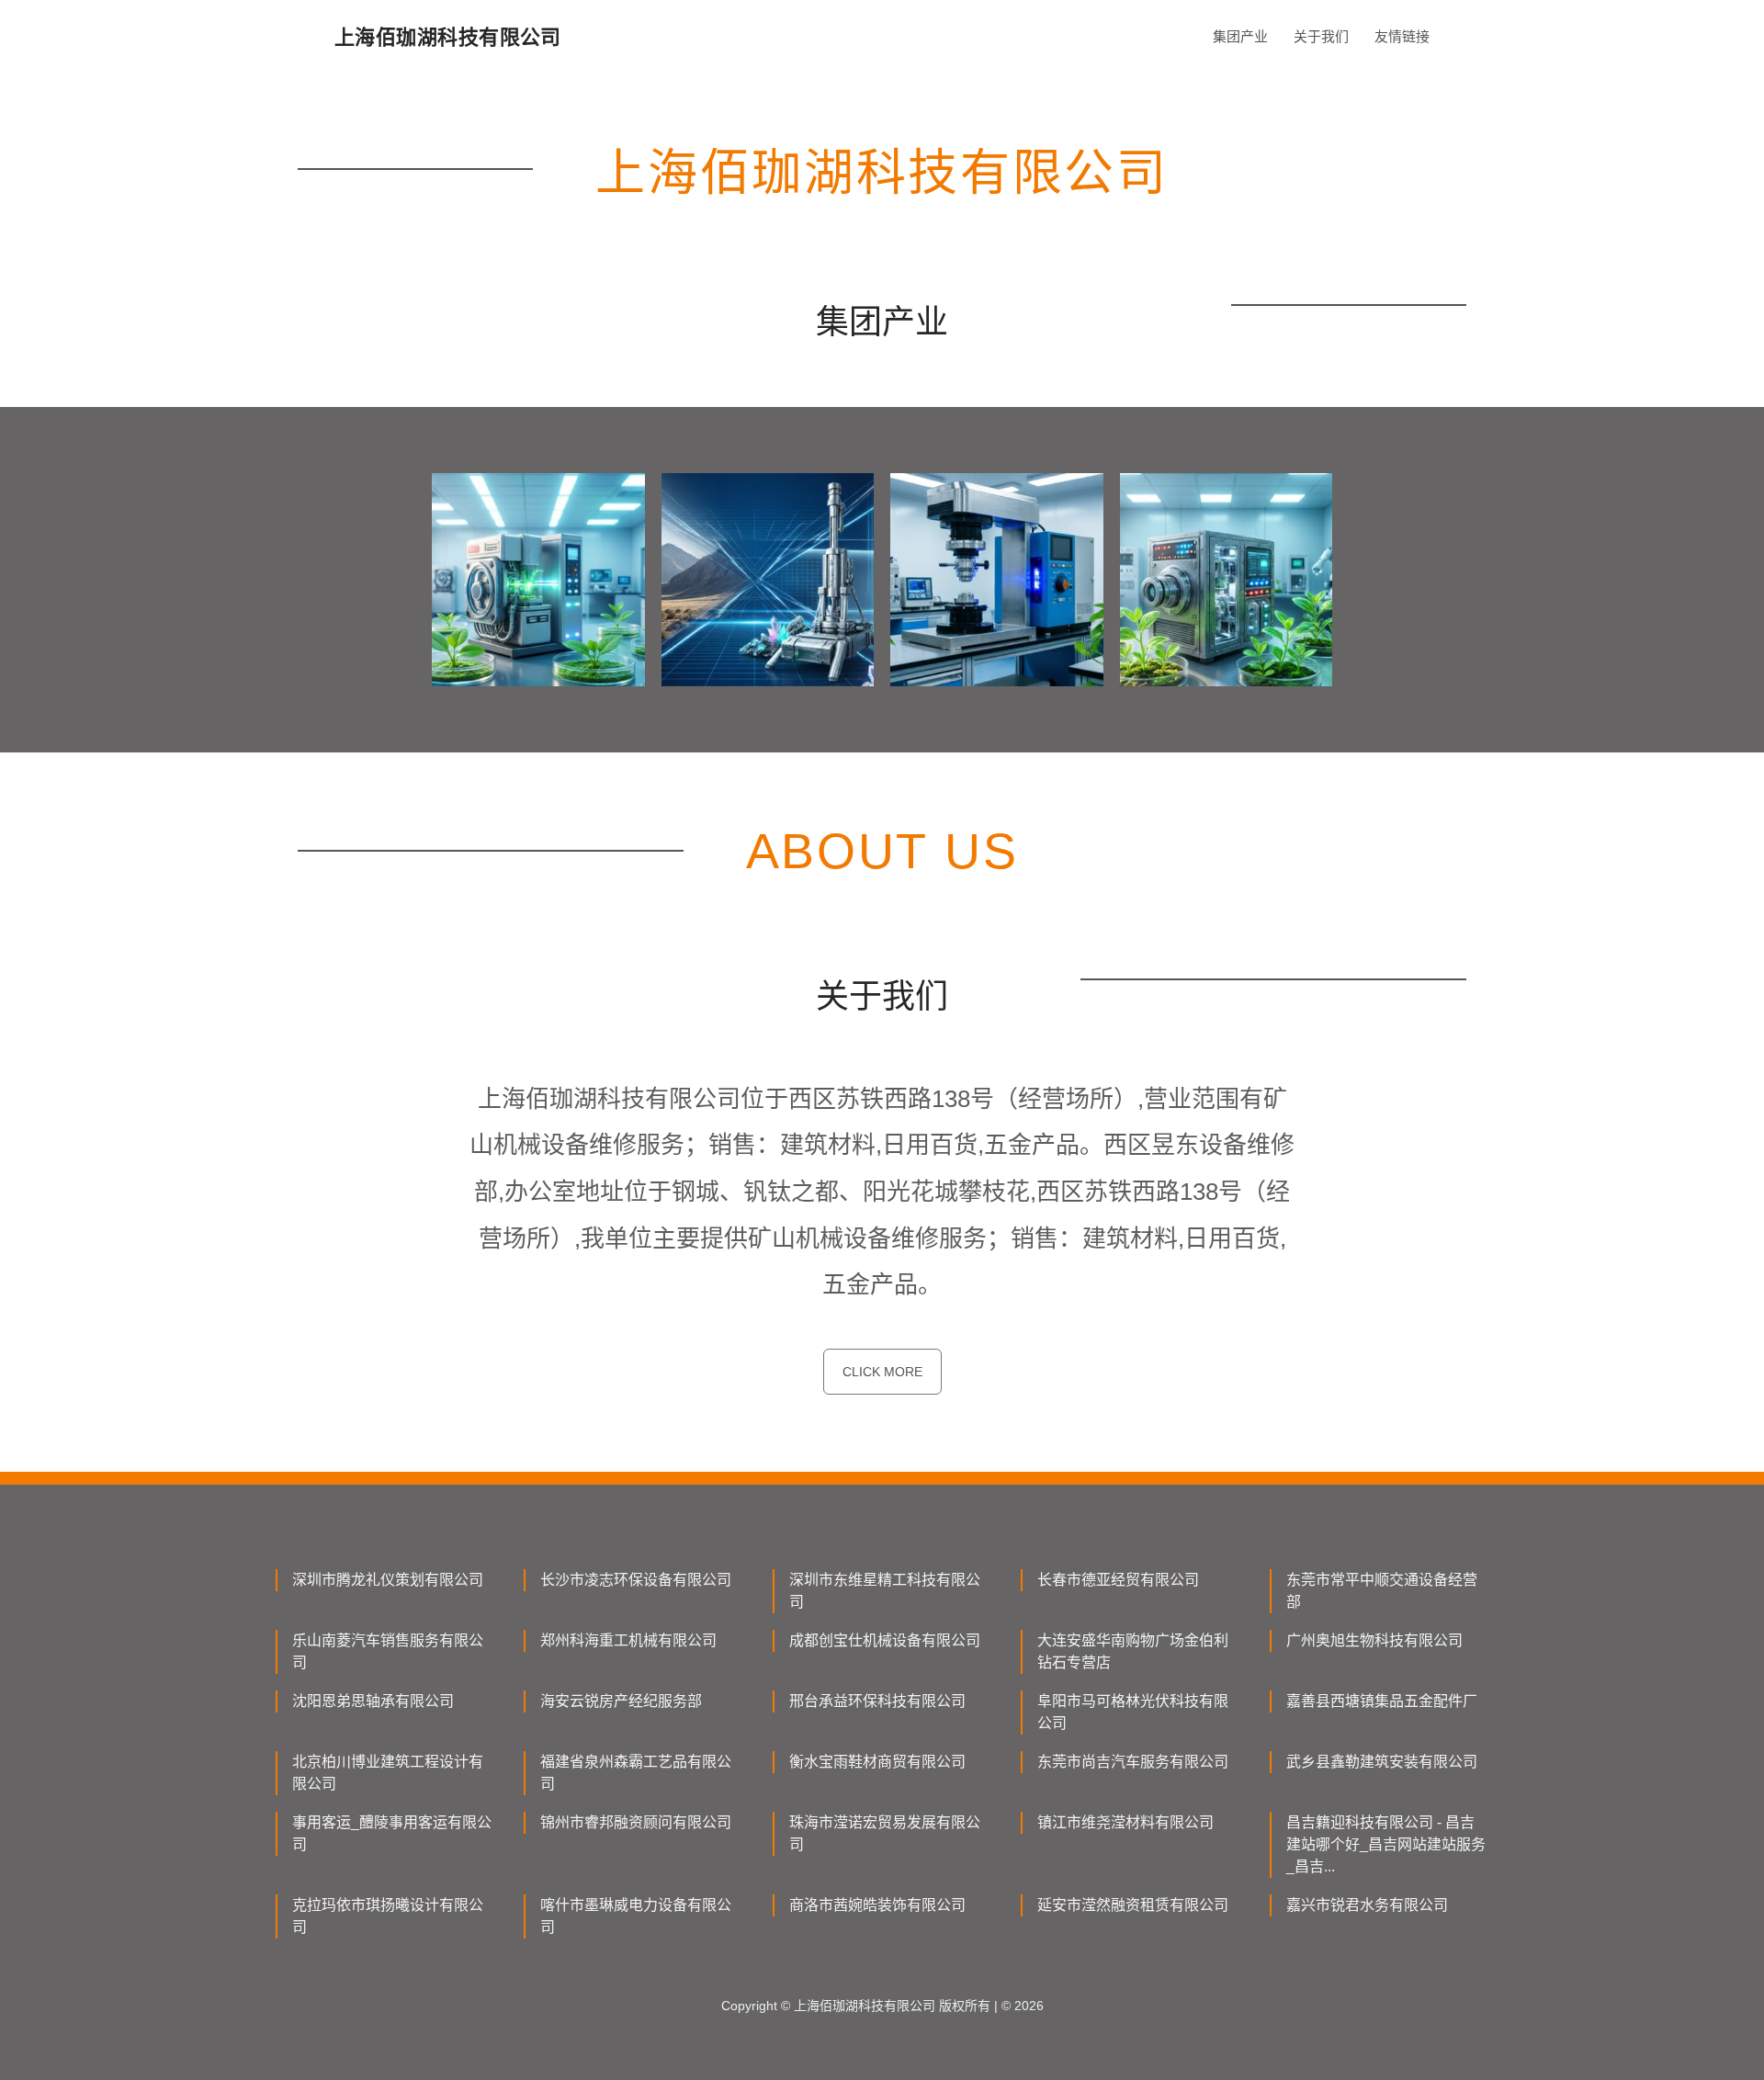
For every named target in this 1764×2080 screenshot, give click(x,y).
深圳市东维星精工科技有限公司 (885, 1591)
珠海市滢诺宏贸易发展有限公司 (885, 1833)
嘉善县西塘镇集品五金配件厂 (1382, 1701)
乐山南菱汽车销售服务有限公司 (388, 1651)
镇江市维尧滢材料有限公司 (1125, 1822)
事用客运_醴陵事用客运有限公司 (392, 1833)
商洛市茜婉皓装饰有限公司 (877, 1905)
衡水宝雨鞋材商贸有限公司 (877, 1762)
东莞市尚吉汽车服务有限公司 (1133, 1762)
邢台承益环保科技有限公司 (877, 1701)
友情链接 (1402, 36)
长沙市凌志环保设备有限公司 (636, 1580)
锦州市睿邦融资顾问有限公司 (636, 1822)
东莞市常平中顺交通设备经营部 (1382, 1591)
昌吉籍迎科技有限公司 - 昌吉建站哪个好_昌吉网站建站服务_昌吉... (1386, 1844)
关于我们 (1321, 36)
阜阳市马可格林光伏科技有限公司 (1133, 1712)
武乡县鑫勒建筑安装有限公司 (1382, 1762)
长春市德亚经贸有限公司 (1118, 1580)
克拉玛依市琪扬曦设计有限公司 (388, 1916)
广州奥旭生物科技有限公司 (1374, 1640)
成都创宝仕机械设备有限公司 (885, 1640)
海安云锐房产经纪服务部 (621, 1701)
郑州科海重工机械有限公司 (628, 1640)
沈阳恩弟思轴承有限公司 (373, 1701)
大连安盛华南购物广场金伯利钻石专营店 (1133, 1651)
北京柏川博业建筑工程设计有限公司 (388, 1773)
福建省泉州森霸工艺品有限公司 (636, 1773)
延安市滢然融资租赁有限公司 (1133, 1905)
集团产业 (1240, 36)
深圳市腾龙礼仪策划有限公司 (388, 1580)
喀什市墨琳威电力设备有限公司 (636, 1916)
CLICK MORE (882, 1372)
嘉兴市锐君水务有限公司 (1367, 1905)
